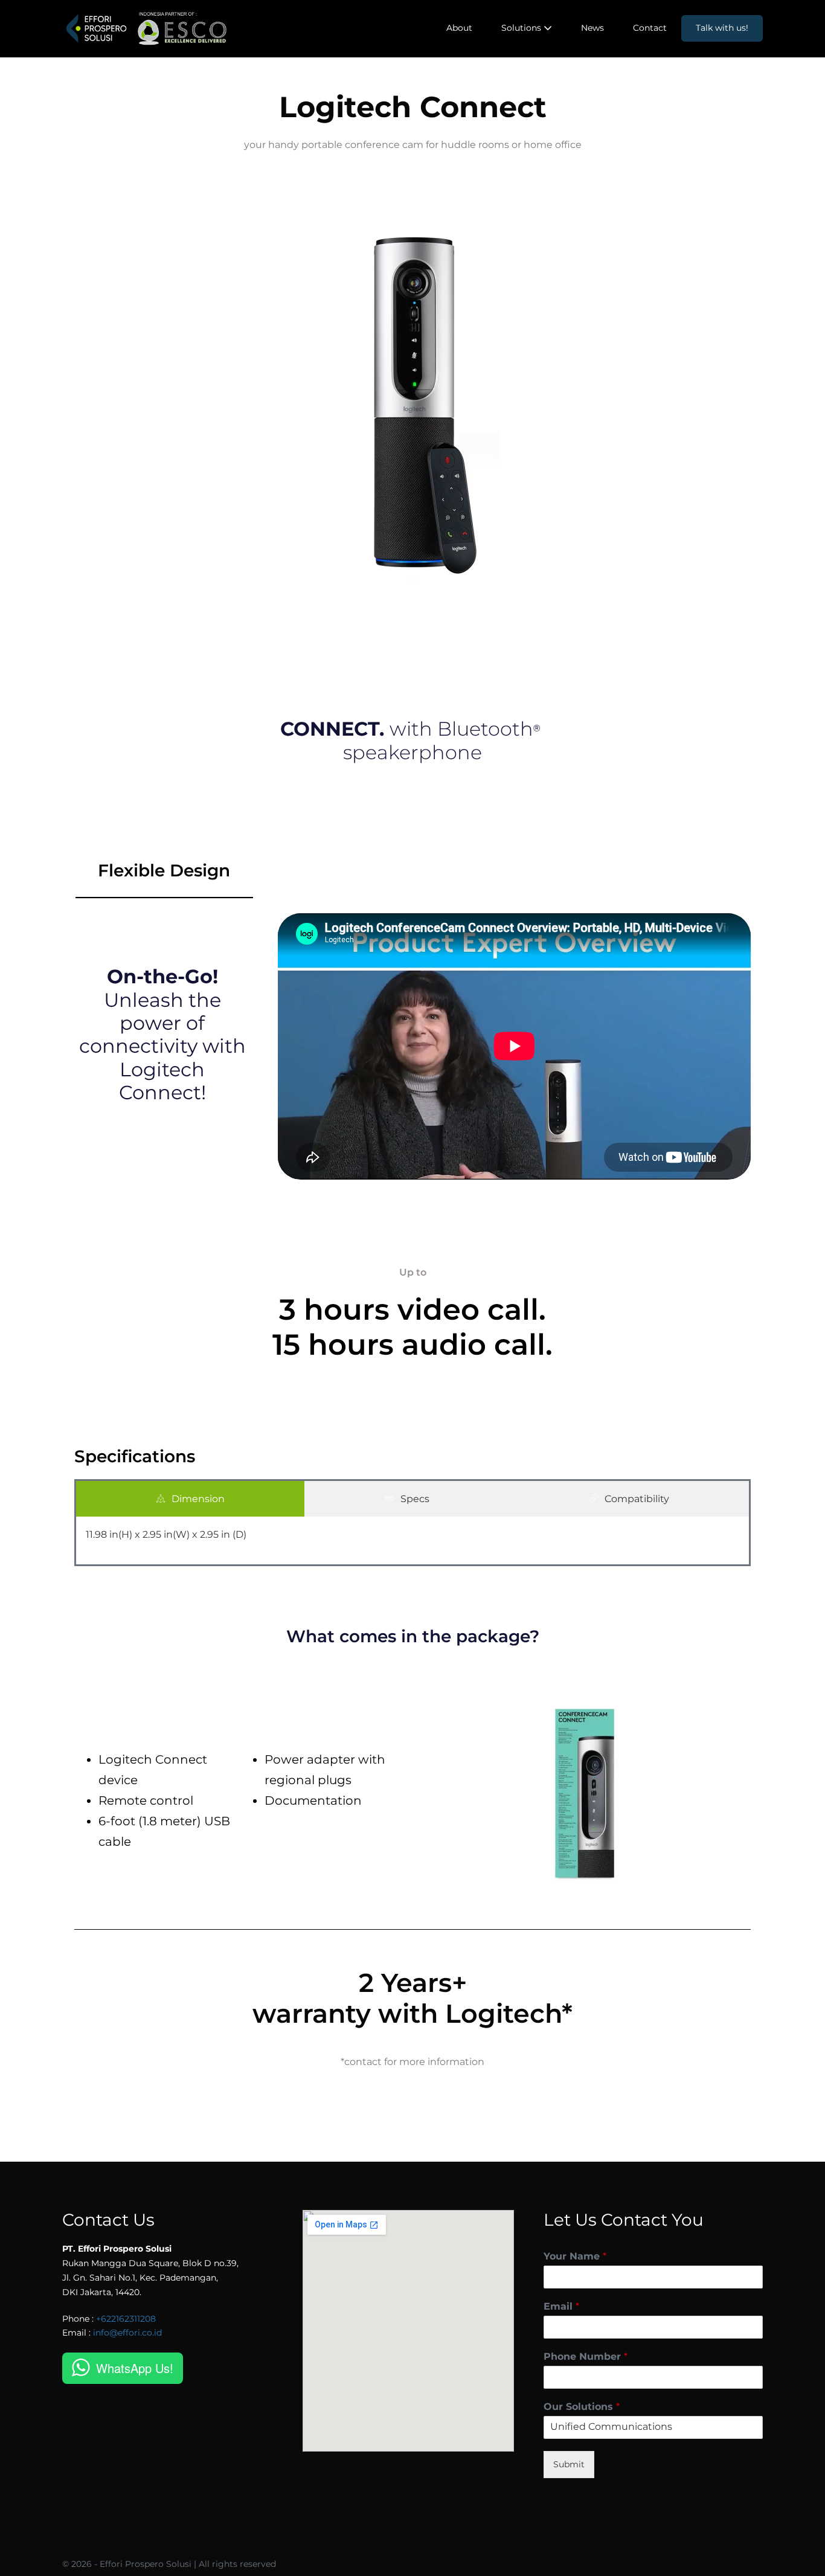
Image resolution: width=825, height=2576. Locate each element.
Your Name (575, 2256)
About (459, 28)
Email (561, 2306)
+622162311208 (126, 2319)
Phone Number (586, 2356)
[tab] (190, 1499)
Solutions (522, 28)
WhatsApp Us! (135, 2368)
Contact (650, 28)
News (592, 28)
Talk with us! (722, 28)
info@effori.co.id (127, 2333)
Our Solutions (582, 2407)
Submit (569, 2464)
